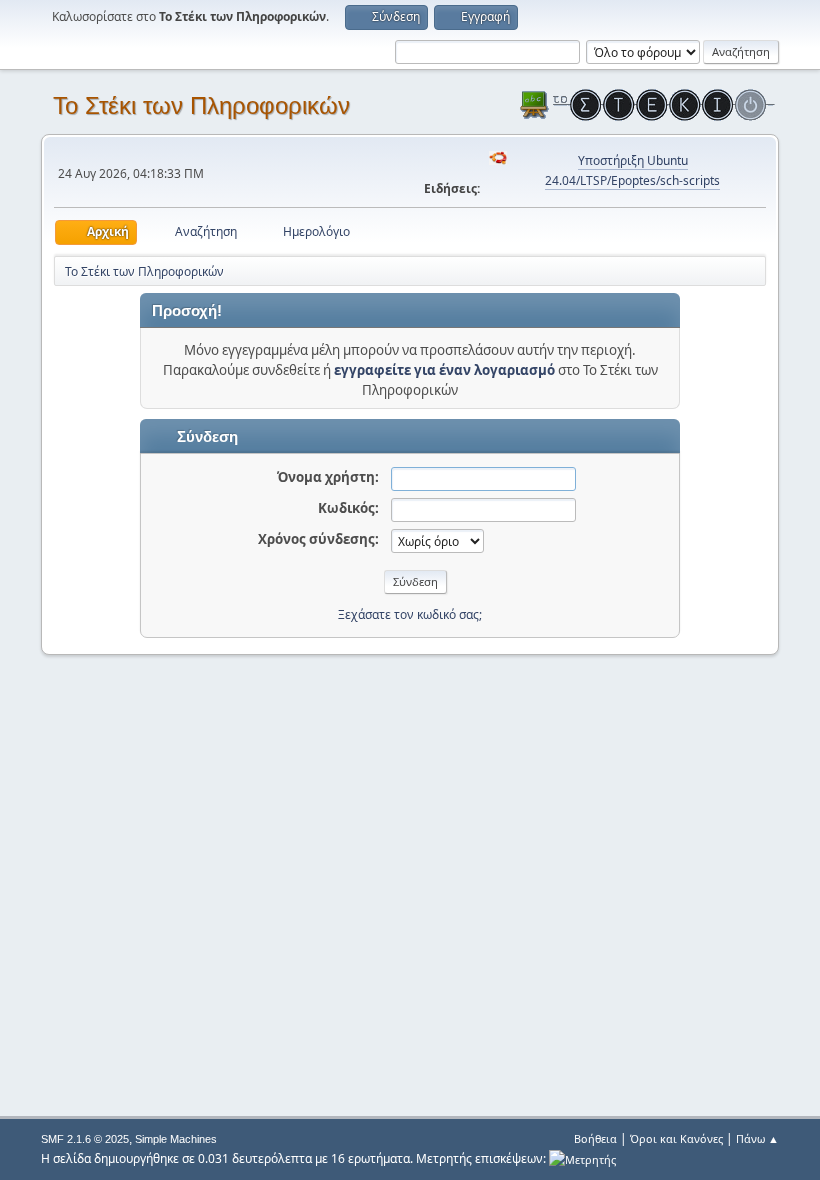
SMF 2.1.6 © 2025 (85, 1139)
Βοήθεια (595, 1138)
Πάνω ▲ (757, 1138)
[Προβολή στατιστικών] (582, 1158)
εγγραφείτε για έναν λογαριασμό (444, 370)
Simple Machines (176, 1139)
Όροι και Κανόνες (676, 1138)
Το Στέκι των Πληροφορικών (201, 105)
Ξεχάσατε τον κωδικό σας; (410, 614)
